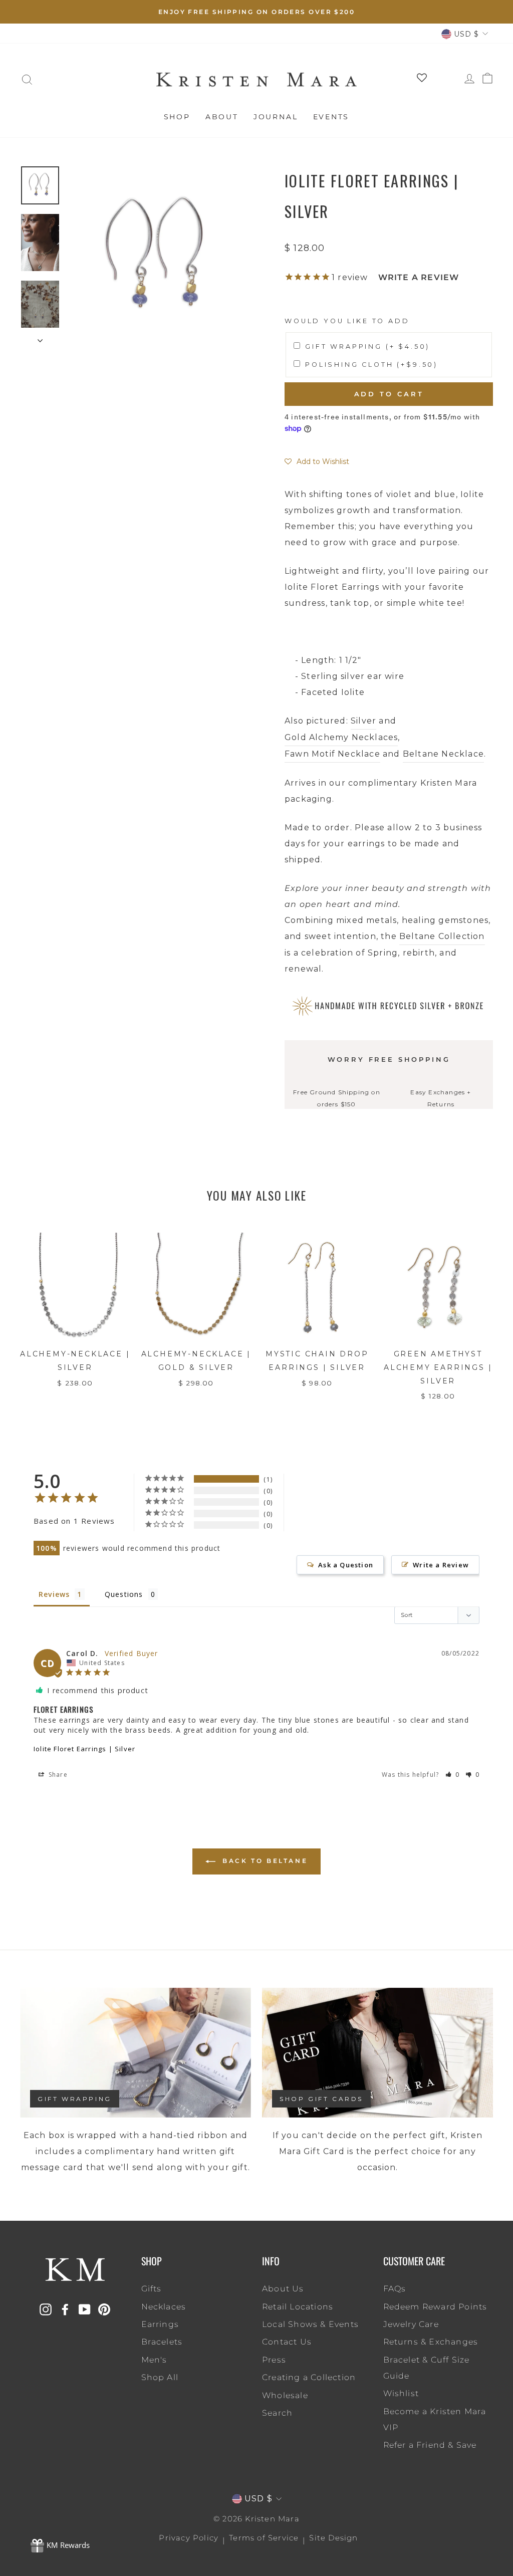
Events (331, 117)
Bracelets (162, 2342)
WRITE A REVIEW (419, 277)
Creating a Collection (309, 2377)
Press (274, 2360)
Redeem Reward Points (435, 2307)
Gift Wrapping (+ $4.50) (367, 346)
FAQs (395, 2289)
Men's (154, 2360)
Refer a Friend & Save (430, 2445)
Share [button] (57, 1775)
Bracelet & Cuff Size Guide (427, 2368)
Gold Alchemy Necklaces (341, 737)
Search (277, 2413)
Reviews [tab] (54, 1594)
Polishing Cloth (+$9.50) (371, 365)
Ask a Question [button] (346, 1565)
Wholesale (285, 2395)
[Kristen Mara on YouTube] (85, 2309)
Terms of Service (264, 2538)
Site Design (333, 2538)
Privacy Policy (189, 2538)
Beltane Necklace (443, 754)
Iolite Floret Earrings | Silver (84, 1749)
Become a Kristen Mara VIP (435, 2419)
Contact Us (287, 2342)
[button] (317, 461)
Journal (276, 117)
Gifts (152, 2289)
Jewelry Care (411, 2324)
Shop (177, 117)
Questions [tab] (124, 1594)
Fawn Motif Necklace (332, 754)
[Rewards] (60, 2546)
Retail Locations (298, 2307)
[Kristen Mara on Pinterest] (104, 2309)
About (222, 117)
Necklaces (164, 2307)
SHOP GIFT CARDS (321, 2099)
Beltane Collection (442, 936)
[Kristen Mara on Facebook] (65, 2309)
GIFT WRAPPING (75, 2099)
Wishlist (401, 2393)
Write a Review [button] (441, 1565)
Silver (363, 721)
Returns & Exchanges (431, 2342)
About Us (283, 2289)
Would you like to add (347, 321)
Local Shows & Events (310, 2324)
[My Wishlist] (418, 80)
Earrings (160, 2324)
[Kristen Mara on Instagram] (46, 2309)
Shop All (160, 2377)
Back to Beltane (264, 1861)
